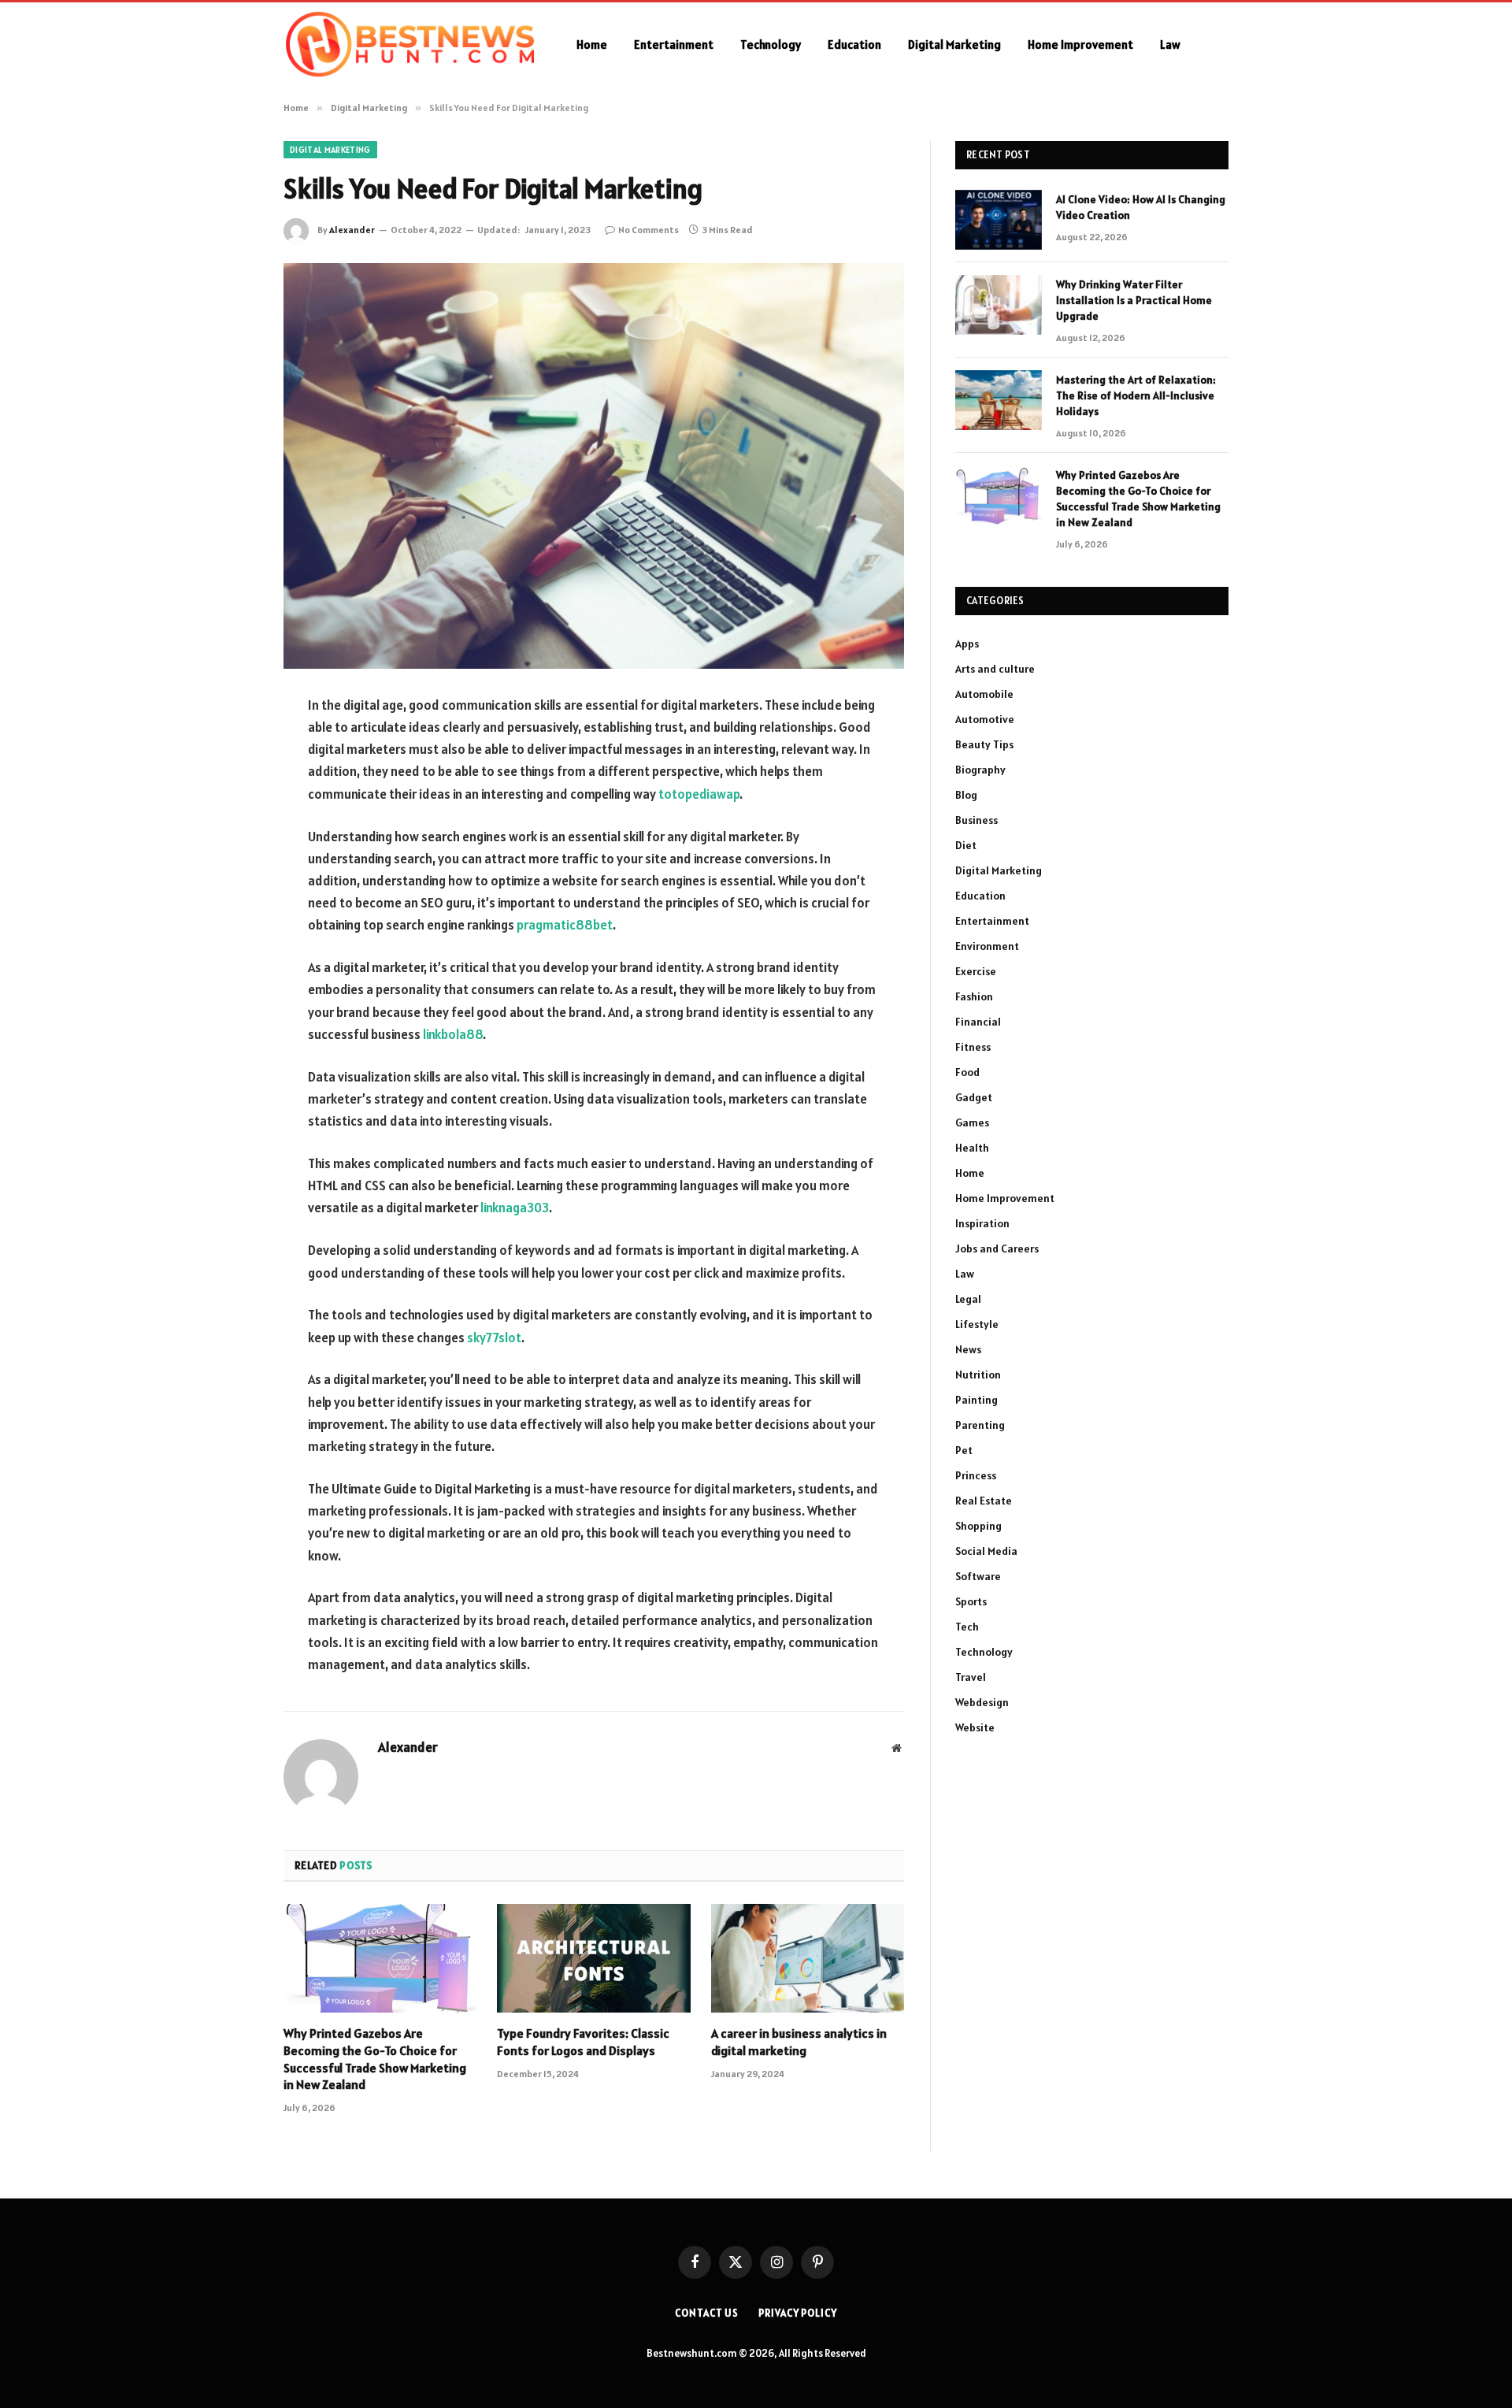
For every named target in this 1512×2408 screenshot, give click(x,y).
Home (592, 45)
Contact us (707, 2313)
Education (854, 45)
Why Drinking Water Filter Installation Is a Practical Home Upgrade (1134, 300)
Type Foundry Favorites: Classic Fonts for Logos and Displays (583, 2042)
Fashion (974, 996)
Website (975, 1727)
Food (967, 1072)
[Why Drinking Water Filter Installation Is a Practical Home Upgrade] (999, 305)
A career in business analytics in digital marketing (799, 2042)
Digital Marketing (954, 45)
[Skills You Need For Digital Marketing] (594, 466)
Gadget (974, 1097)
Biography (980, 770)
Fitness (973, 1047)
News (968, 1349)
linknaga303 (515, 1208)
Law (1170, 45)
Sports (971, 1601)
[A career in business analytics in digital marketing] (808, 1958)
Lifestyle (977, 1324)
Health (972, 1148)
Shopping (978, 1526)
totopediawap (699, 794)
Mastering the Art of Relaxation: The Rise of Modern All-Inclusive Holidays (1136, 395)
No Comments (649, 230)
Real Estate (984, 1501)
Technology (771, 45)
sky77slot (494, 1338)
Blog (966, 795)
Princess (976, 1475)
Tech (967, 1627)
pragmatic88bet (565, 925)
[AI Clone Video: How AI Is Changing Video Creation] (999, 220)
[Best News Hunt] (409, 45)
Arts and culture (995, 669)
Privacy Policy (798, 2313)
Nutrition (978, 1375)
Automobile (984, 694)
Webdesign (982, 1702)
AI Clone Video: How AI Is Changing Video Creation (1141, 207)
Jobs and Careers (997, 1249)
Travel (971, 1677)
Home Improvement (1080, 45)
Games (972, 1122)
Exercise (976, 971)
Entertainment (674, 45)
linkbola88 (453, 1034)
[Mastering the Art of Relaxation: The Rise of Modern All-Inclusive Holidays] (999, 400)
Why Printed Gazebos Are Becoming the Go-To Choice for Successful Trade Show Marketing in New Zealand (375, 2059)
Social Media (986, 1551)
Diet (966, 845)
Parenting (980, 1425)
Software (978, 1576)
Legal (968, 1299)
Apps (967, 644)
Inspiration (982, 1223)
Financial (978, 1022)
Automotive (985, 719)
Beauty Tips (984, 744)
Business (976, 820)
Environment (987, 946)
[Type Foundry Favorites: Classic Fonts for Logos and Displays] (593, 1958)
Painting (976, 1400)
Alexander (352, 230)
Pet (964, 1450)
